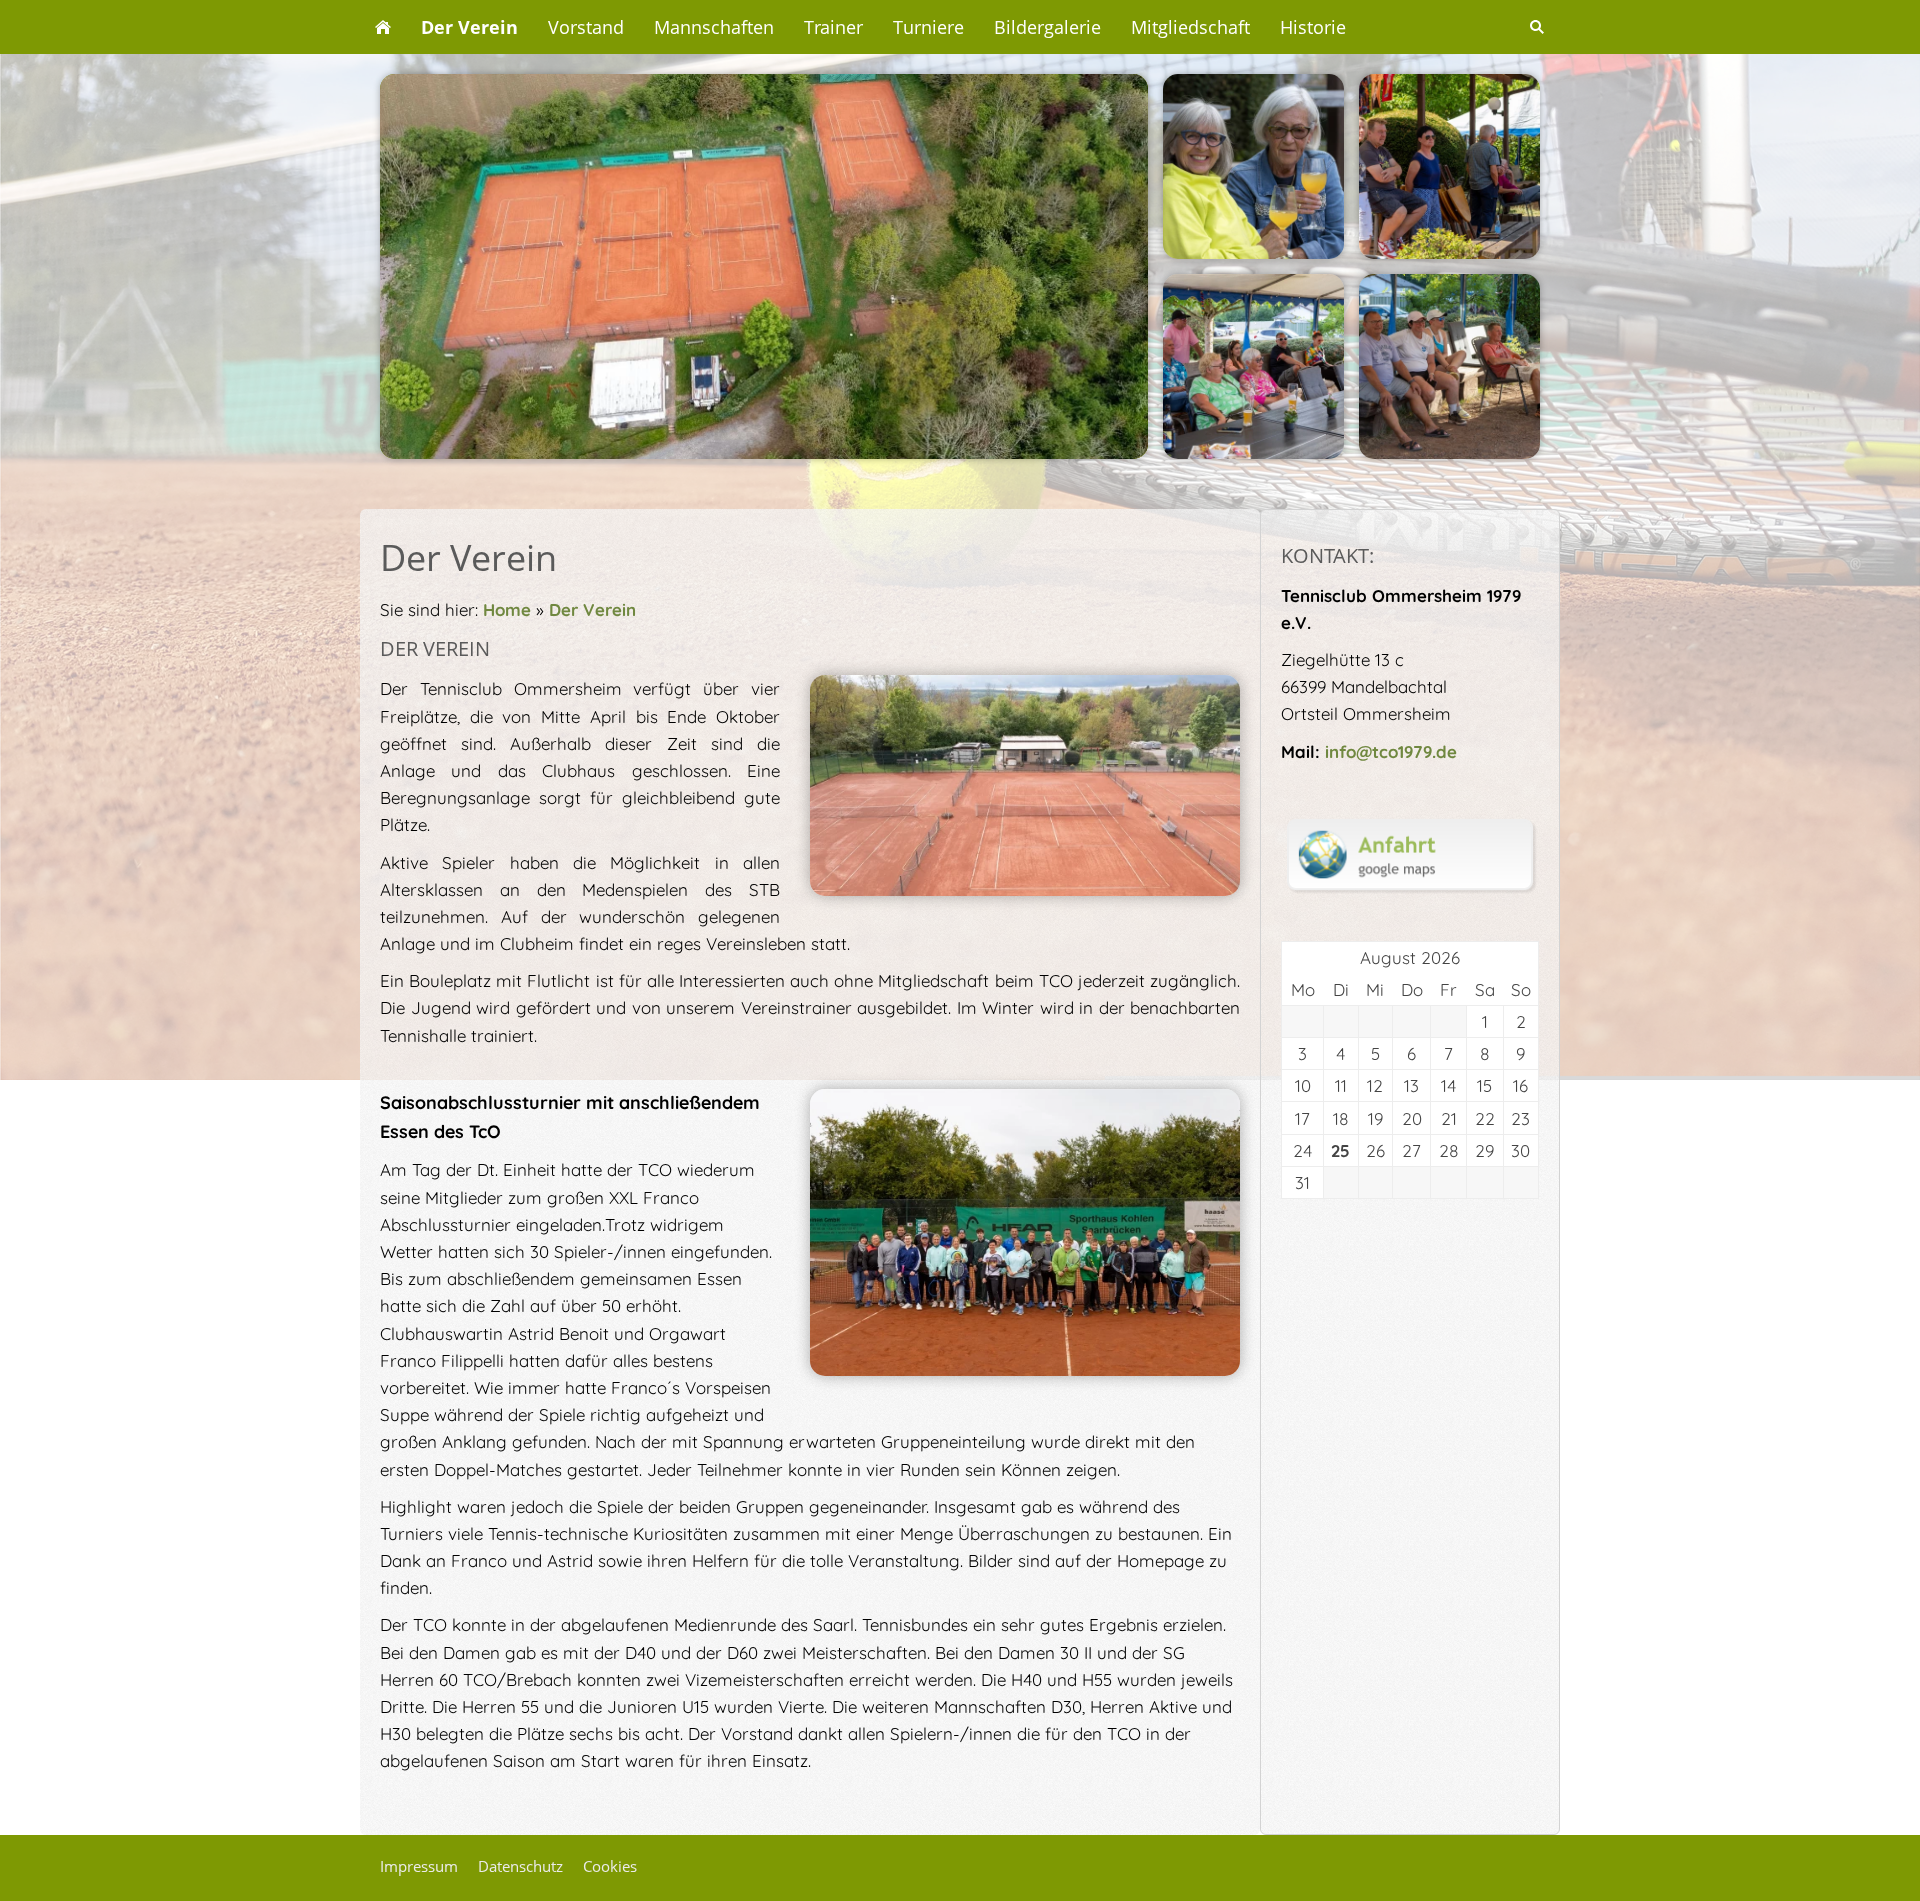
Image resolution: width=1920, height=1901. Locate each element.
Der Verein (592, 609)
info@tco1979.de (1391, 751)
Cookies (610, 1866)
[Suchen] (1537, 27)
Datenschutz (520, 1866)
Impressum (419, 1866)
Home (507, 609)
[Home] (383, 27)
